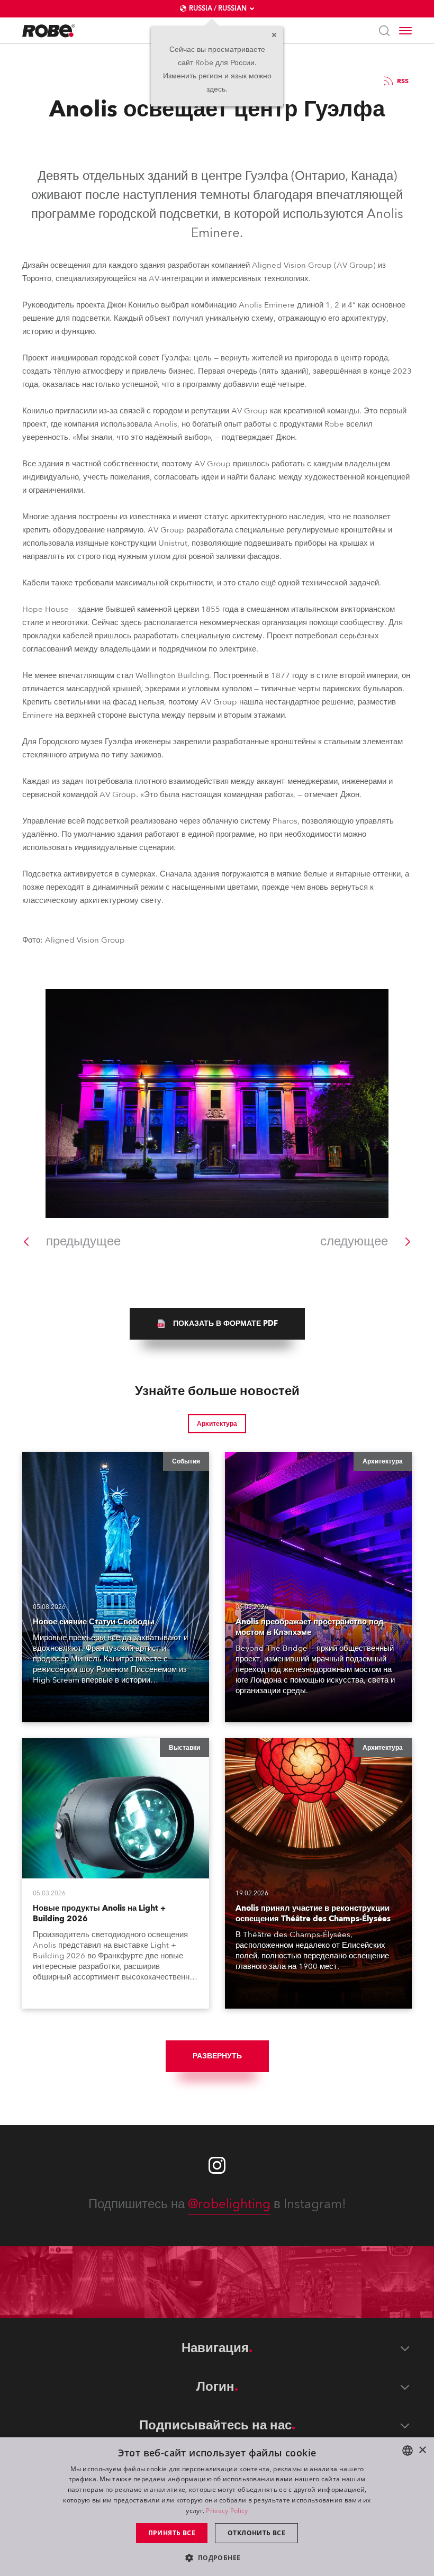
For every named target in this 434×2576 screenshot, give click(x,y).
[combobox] (408, 2451)
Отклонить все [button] (256, 2533)
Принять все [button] (172, 2533)
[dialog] (217, 2507)
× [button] (422, 2450)
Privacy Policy (227, 2511)
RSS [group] (403, 81)
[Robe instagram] (217, 2165)
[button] (217, 2557)
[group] (217, 1324)
